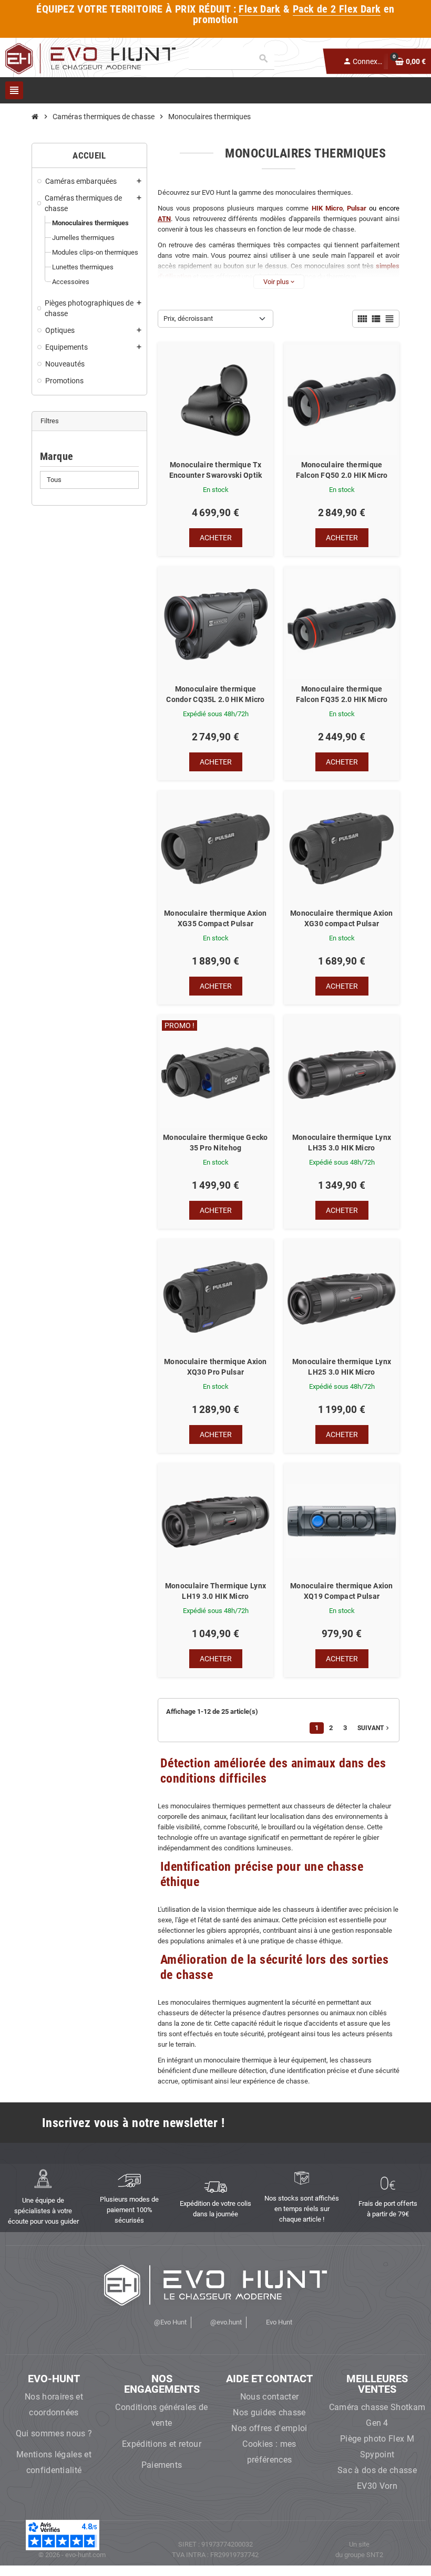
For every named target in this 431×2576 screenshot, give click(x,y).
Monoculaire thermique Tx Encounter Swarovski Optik (216, 470)
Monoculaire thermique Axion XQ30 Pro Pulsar (215, 1367)
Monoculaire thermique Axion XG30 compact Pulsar (342, 918)
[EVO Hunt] (90, 58)
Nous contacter (269, 2397)
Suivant (374, 1728)
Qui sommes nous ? (54, 2433)
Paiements (162, 2465)
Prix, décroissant (188, 318)
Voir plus (279, 282)
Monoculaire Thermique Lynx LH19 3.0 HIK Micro (215, 1591)
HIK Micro (327, 208)
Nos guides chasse (269, 2412)
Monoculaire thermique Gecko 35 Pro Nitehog (215, 1143)
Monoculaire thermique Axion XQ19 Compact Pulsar (342, 1591)
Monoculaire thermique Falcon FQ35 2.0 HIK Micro (342, 694)
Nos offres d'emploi (269, 2428)
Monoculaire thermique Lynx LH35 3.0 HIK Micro (342, 1143)
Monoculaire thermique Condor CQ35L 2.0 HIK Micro (215, 694)
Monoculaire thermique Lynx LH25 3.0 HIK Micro (342, 1367)
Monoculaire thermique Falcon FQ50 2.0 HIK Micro (342, 470)
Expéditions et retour (162, 2444)
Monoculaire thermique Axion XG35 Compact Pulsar (215, 918)
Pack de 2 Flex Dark (337, 9)
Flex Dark (260, 9)
